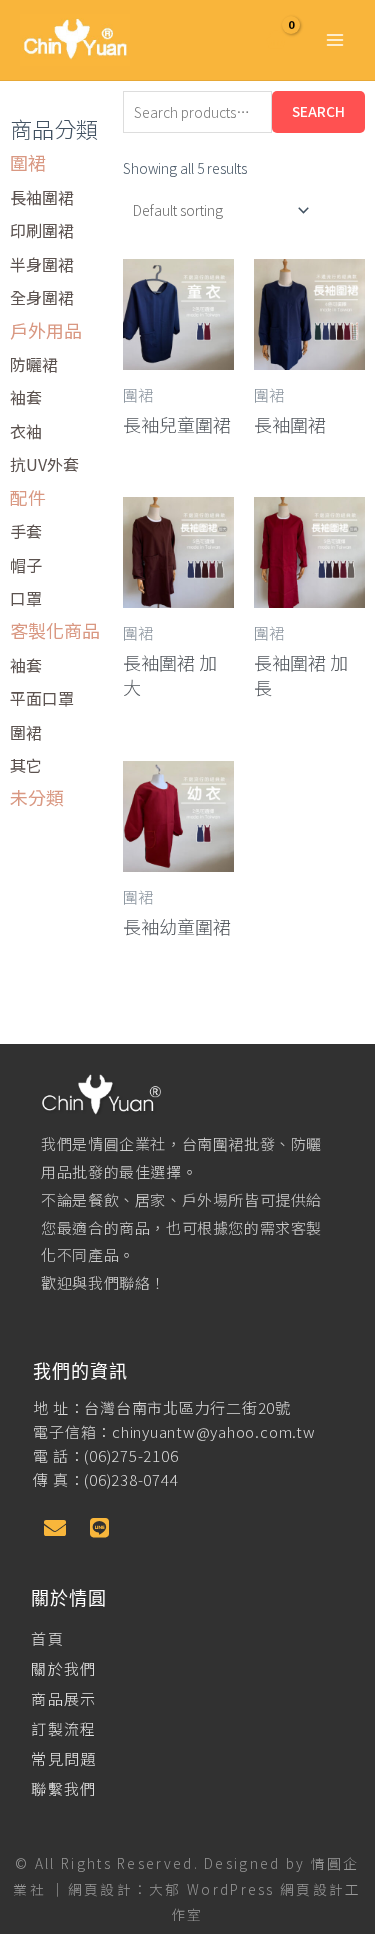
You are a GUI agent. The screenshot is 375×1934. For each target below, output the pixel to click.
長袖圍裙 (42, 197)
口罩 (26, 598)
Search (318, 111)
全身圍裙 (42, 297)
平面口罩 (42, 698)
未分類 (37, 797)
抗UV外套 (44, 464)
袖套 (26, 397)
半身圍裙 (42, 264)
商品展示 (64, 1698)
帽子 (26, 565)
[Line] (99, 1528)
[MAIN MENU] (335, 39)
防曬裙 (34, 364)
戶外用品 (46, 330)
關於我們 (64, 1668)
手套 (26, 531)
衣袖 (26, 431)
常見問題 (64, 1758)
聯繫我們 (64, 1788)
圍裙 (28, 162)
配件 (28, 497)
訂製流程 (64, 1728)
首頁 (47, 1638)
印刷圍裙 (42, 230)
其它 (26, 765)
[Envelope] (55, 1528)
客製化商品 (55, 630)
